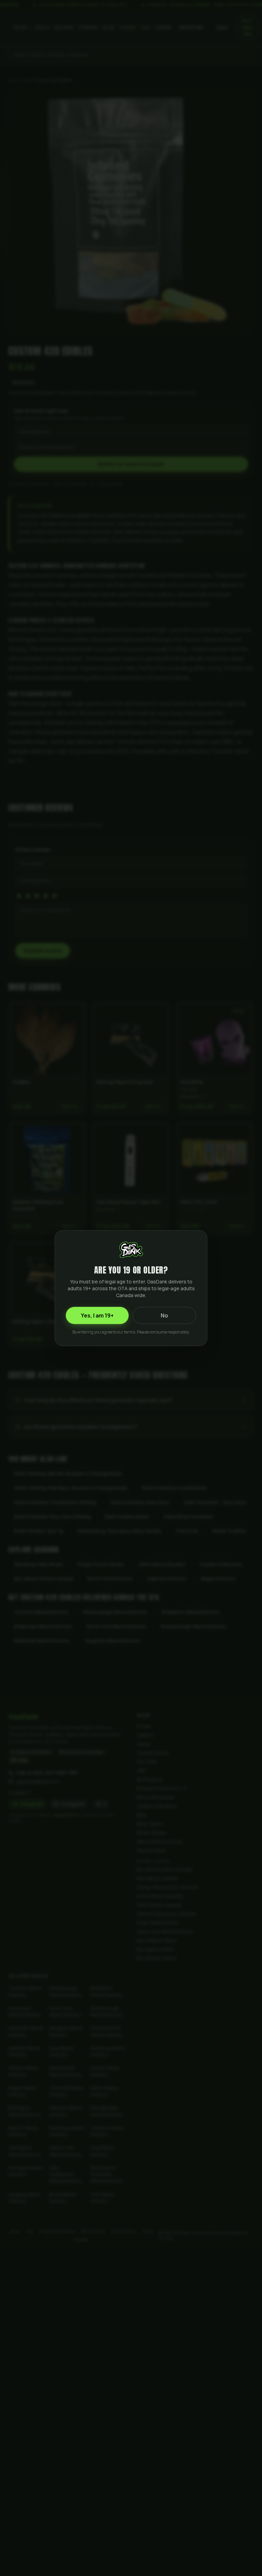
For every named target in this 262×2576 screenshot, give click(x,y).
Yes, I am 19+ (97, 1315)
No (164, 1315)
